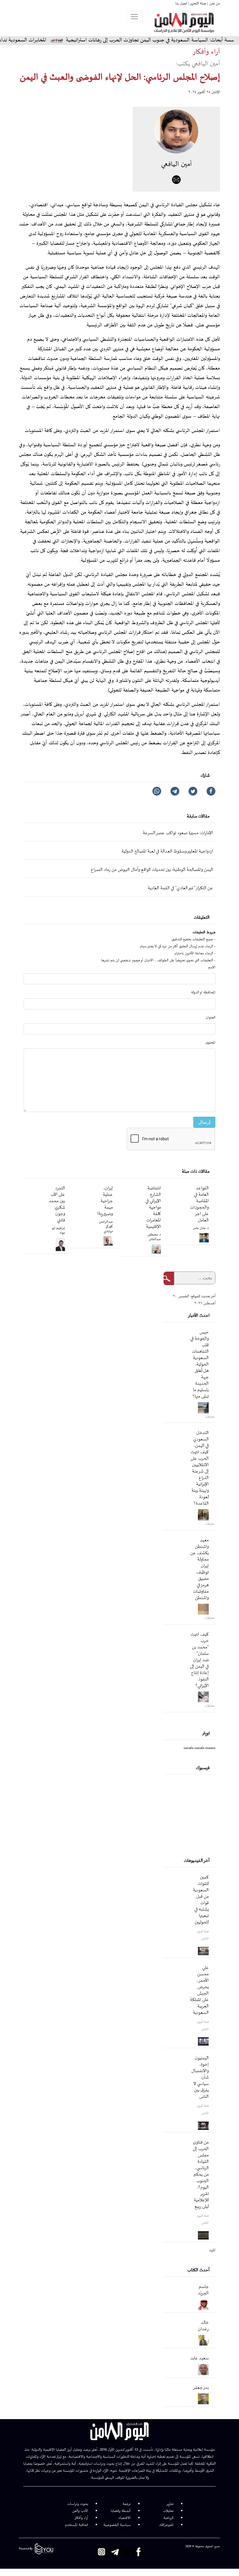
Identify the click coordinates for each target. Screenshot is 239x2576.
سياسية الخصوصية (117, 2525)
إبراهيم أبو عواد (59, 1231)
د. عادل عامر (201, 1228)
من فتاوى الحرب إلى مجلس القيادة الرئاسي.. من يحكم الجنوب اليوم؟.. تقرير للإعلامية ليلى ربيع (201, 2175)
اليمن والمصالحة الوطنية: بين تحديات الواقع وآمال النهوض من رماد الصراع (152, 870)
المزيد (212, 2250)
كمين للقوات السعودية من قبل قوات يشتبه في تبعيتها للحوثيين (201, 1900)
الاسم (212, 967)
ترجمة (127, 2504)
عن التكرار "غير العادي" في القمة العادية (180, 888)
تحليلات (168, 2511)
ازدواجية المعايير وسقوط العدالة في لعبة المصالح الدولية (167, 851)
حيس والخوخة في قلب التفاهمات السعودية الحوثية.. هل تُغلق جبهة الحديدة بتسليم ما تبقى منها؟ (200, 1364)
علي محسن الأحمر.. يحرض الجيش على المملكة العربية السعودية (199, 1990)
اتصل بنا (181, 3)
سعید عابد (200, 2358)
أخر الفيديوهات (197, 1861)
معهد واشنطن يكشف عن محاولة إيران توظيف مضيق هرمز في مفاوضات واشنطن (200, 1569)
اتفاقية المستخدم (77, 2525)
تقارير (170, 2504)
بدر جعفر (201, 2388)
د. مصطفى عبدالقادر (154, 1237)
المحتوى (210, 1043)
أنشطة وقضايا (121, 2511)
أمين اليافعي (176, 164)
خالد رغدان (203, 2326)
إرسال (204, 1122)
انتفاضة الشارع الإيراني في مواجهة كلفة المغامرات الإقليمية (153, 1208)
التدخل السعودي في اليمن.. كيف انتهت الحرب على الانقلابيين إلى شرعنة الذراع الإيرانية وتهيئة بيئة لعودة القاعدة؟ (200, 1468)
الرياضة (168, 2518)
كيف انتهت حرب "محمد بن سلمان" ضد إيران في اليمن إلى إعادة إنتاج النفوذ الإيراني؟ (199, 1660)
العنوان (211, 1018)
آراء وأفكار (81, 2518)
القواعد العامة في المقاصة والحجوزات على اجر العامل (199, 1204)
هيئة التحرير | (197, 3)
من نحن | (213, 3)
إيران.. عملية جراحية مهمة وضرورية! (105, 1201)
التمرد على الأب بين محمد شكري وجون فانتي (57, 1204)
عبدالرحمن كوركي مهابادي (106, 1227)
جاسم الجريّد (203, 2290)
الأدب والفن (80, 2511)
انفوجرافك (166, 2525)
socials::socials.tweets (200, 1748)
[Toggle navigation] (134, 17)
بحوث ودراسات (78, 2504)
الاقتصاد (124, 2518)
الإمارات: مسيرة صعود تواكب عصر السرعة (178, 833)
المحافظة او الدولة (203, 992)
